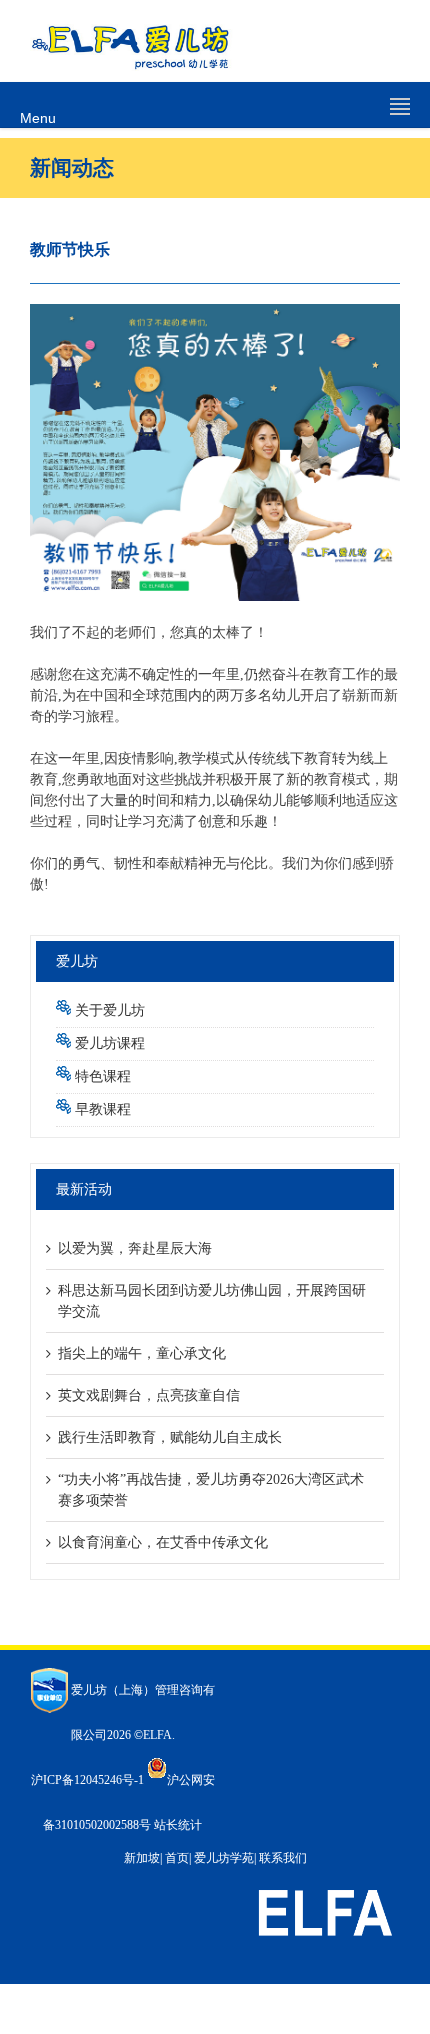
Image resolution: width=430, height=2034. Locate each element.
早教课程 (103, 1109)
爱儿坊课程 (110, 1043)
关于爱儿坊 (110, 1010)
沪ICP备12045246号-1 (87, 1780)
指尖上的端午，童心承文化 (142, 1353)
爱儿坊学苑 (224, 1858)
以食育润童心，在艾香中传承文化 (163, 1542)
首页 (177, 1858)
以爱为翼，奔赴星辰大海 (135, 1248)
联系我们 (283, 1858)
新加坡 (142, 1858)
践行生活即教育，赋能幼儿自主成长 (170, 1437)
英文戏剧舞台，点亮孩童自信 (149, 1395)
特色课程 (103, 1076)
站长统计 (178, 1825)
